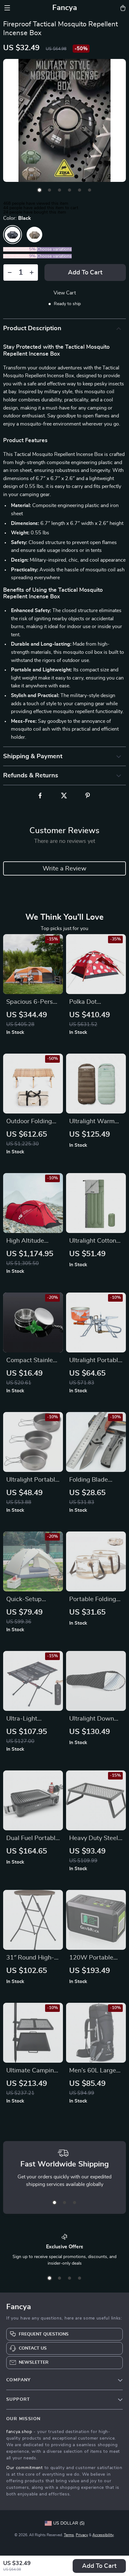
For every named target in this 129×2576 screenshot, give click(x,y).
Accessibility (103, 2535)
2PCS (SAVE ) (20, 249)
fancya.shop (19, 2432)
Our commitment (25, 2468)
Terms (69, 2535)
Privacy (82, 2535)
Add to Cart (99, 2566)
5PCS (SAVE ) (20, 256)
